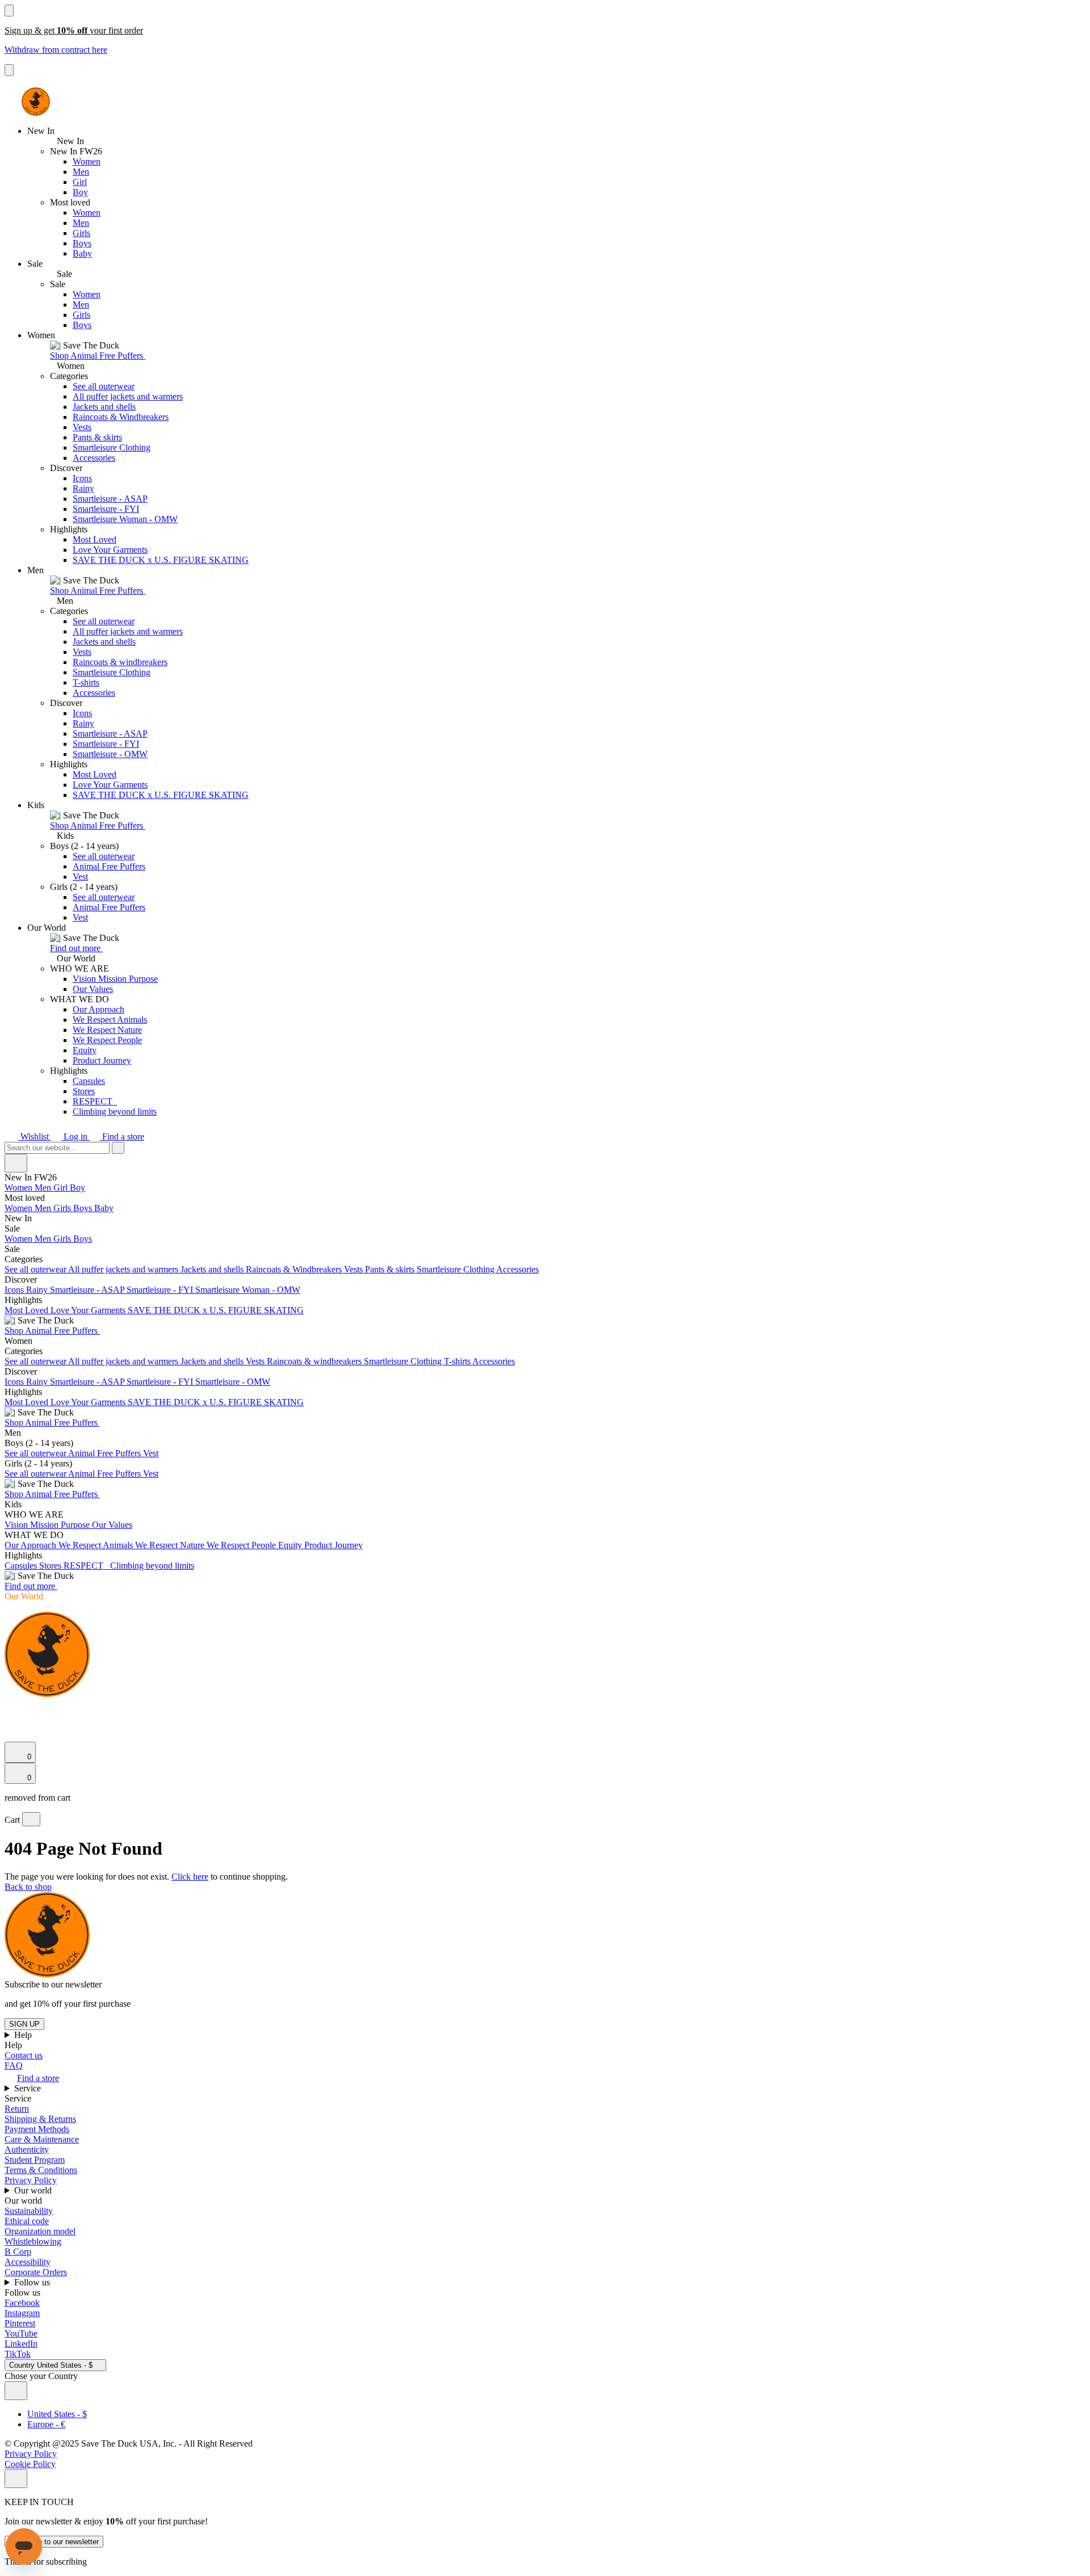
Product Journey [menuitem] (334, 1545)
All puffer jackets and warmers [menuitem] (124, 1269)
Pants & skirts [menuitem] (391, 1269)
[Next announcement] (9, 70)
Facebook (22, 2303)
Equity (85, 1050)
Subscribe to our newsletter (54, 2542)
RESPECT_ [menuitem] (87, 1566)
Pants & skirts (97, 437)
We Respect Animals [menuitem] (97, 1545)
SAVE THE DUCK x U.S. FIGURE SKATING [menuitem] (216, 1310)
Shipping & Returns (40, 2119)
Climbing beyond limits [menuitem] (152, 1566)
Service (29, 2088)
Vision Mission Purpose (115, 979)
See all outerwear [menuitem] (36, 1269)
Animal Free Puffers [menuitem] (106, 1453)
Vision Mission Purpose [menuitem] (48, 1525)
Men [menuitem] (44, 1188)
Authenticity (27, 2150)
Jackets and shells (104, 407)
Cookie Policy (30, 2464)
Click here (190, 1877)
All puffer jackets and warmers (128, 396)
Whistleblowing (33, 2241)
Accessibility (28, 2262)
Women (87, 161)
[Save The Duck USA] (36, 102)
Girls (81, 233)
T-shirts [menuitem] (458, 1361)
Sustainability (29, 2211)
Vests (82, 427)
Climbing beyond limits (115, 1111)
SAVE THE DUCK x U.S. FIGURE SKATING (161, 560)
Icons (82, 478)
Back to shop (28, 1887)
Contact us (24, 2055)
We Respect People (107, 1040)
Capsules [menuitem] (22, 1566)
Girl (80, 182)
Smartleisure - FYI (106, 509)
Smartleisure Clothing (112, 447)
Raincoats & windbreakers (120, 662)
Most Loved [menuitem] (28, 1310)
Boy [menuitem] (77, 1188)
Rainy (83, 488)
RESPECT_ (95, 1101)
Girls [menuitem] (63, 1208)
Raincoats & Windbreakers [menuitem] (295, 1269)
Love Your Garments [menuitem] (89, 1310)
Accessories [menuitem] (517, 1269)
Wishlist (35, 1136)
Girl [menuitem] (62, 1188)
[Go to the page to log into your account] (10, 1720)
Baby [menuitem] (104, 1208)
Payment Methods (37, 2129)
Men (81, 172)
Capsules (89, 1081)
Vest (80, 877)
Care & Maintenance (42, 2139)
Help (24, 2035)
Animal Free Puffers (109, 866)
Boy (80, 192)
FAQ (14, 2066)
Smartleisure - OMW (110, 754)
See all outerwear (104, 386)
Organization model (40, 2231)
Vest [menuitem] (151, 1453)
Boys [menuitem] (84, 1208)
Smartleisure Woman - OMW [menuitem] (248, 1290)
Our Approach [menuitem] (32, 1545)
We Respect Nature (107, 1030)
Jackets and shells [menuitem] (213, 1269)
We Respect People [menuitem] (242, 1545)
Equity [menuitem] (291, 1545)
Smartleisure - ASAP (110, 499)
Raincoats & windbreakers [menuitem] (315, 1361)
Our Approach (98, 1009)
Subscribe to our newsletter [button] (53, 1984)
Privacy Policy (31, 2180)
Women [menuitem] (20, 1188)
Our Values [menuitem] (112, 1525)
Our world (34, 2190)
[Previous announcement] (9, 10)
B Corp (18, 2252)
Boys (82, 243)
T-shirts (86, 682)
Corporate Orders (36, 2272)
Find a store (122, 1136)
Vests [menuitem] (355, 1269)
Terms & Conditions (41, 2170)
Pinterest (20, 2323)
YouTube (21, 2333)
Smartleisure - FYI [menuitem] (161, 1290)
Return (17, 2109)
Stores (84, 1091)
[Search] (11, 1708)
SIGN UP (24, 2024)
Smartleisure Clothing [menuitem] (456, 1269)
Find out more (76, 948)
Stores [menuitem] (51, 1566)
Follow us (33, 2282)
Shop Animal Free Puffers (98, 356)
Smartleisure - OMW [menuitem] (233, 1382)
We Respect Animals (110, 1020)
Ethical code (27, 2221)
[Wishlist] (11, 1736)
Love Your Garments (110, 550)
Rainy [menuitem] (38, 1290)
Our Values (93, 989)
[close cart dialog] (31, 1819)
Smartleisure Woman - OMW (125, 519)
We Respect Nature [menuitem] (171, 1545)
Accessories (94, 458)
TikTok (18, 2354)
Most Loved (95, 539)
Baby (82, 253)
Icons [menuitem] (15, 1290)
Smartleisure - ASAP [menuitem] (88, 1290)
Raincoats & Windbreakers (121, 417)
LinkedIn (21, 2344)
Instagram (22, 2313)
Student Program (35, 2160)
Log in (76, 1136)
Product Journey (102, 1060)
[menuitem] (545, 1198)
